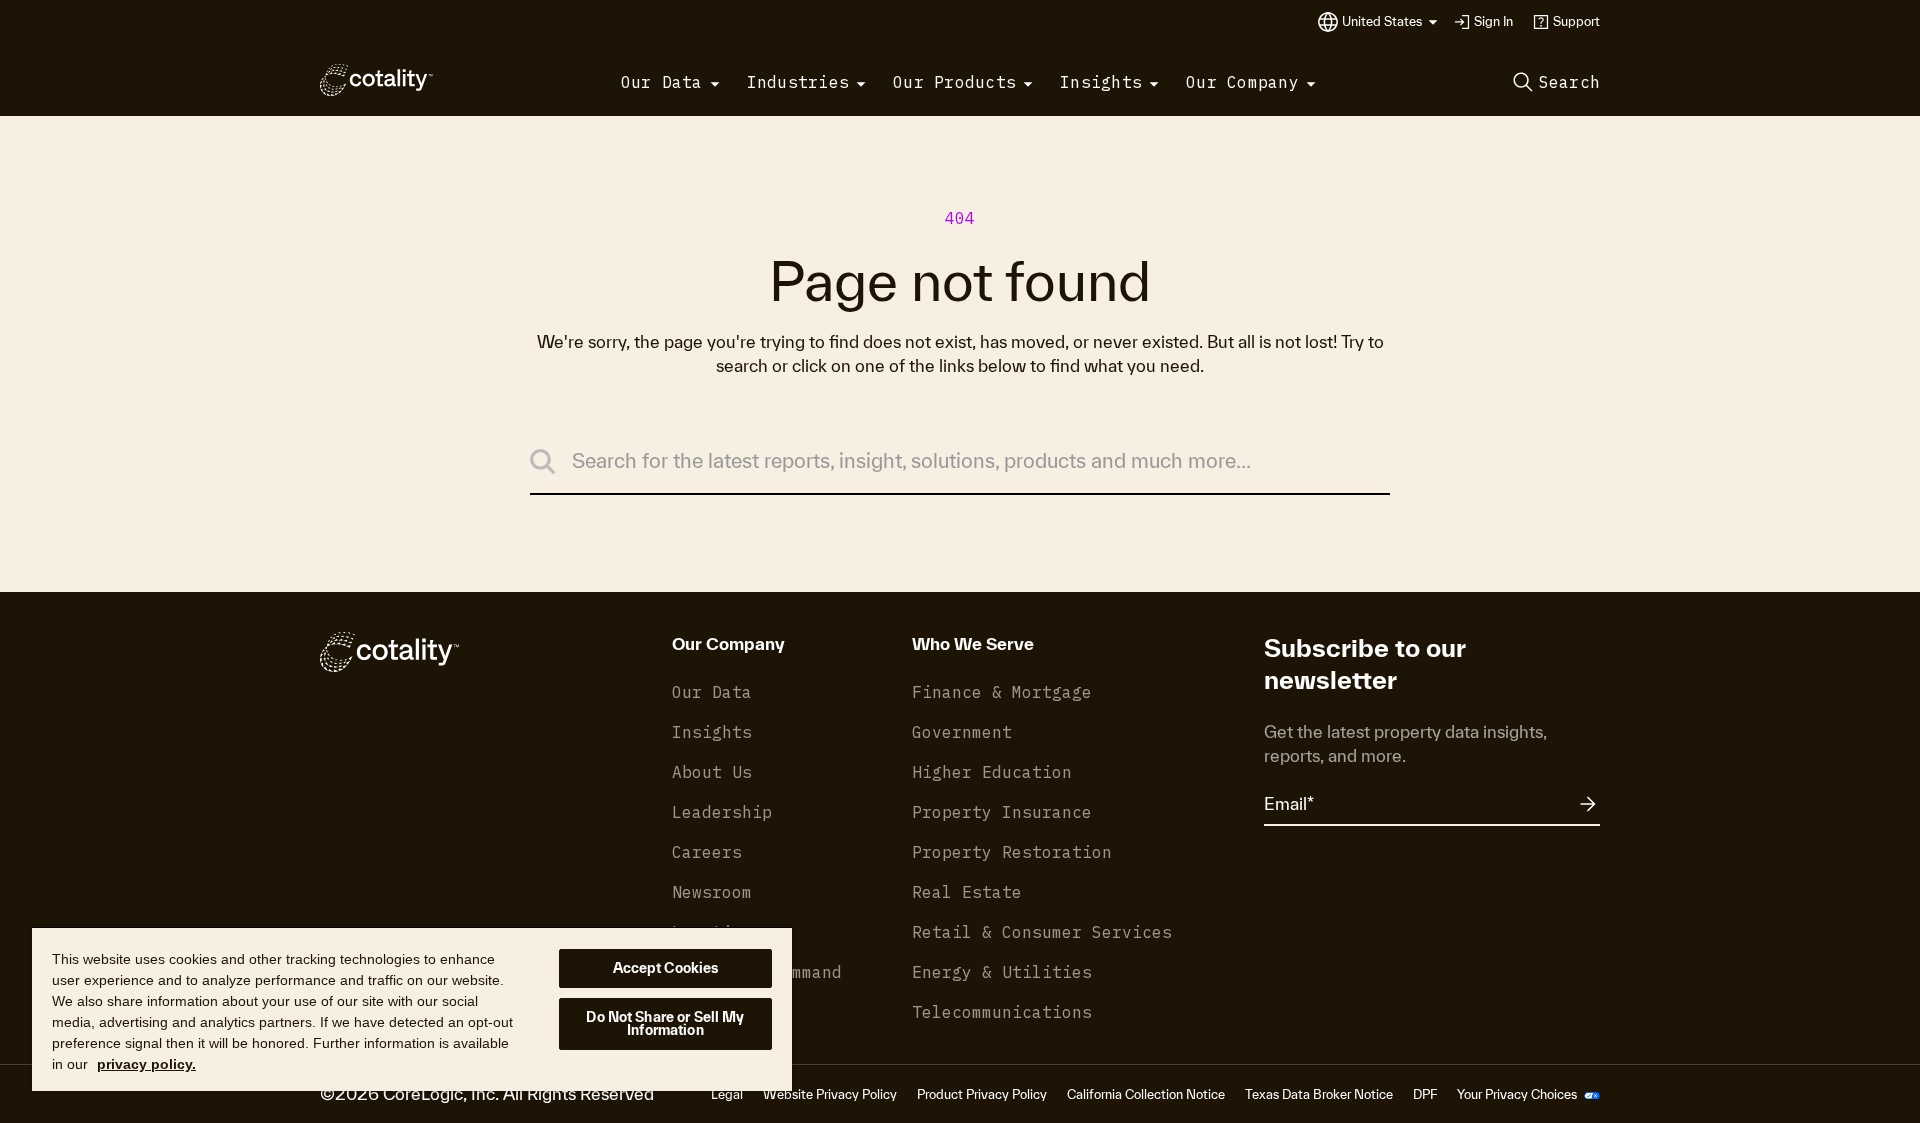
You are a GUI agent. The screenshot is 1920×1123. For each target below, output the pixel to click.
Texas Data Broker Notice (1319, 1094)
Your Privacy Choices (1518, 1094)
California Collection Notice (1146, 1094)
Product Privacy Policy (982, 1094)
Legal (727, 1094)
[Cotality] (376, 80)
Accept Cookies (666, 968)
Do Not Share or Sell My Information (665, 1023)
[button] (1390, 22)
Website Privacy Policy (830, 1094)
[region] (412, 1008)
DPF (1425, 1094)
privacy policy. (146, 1064)
